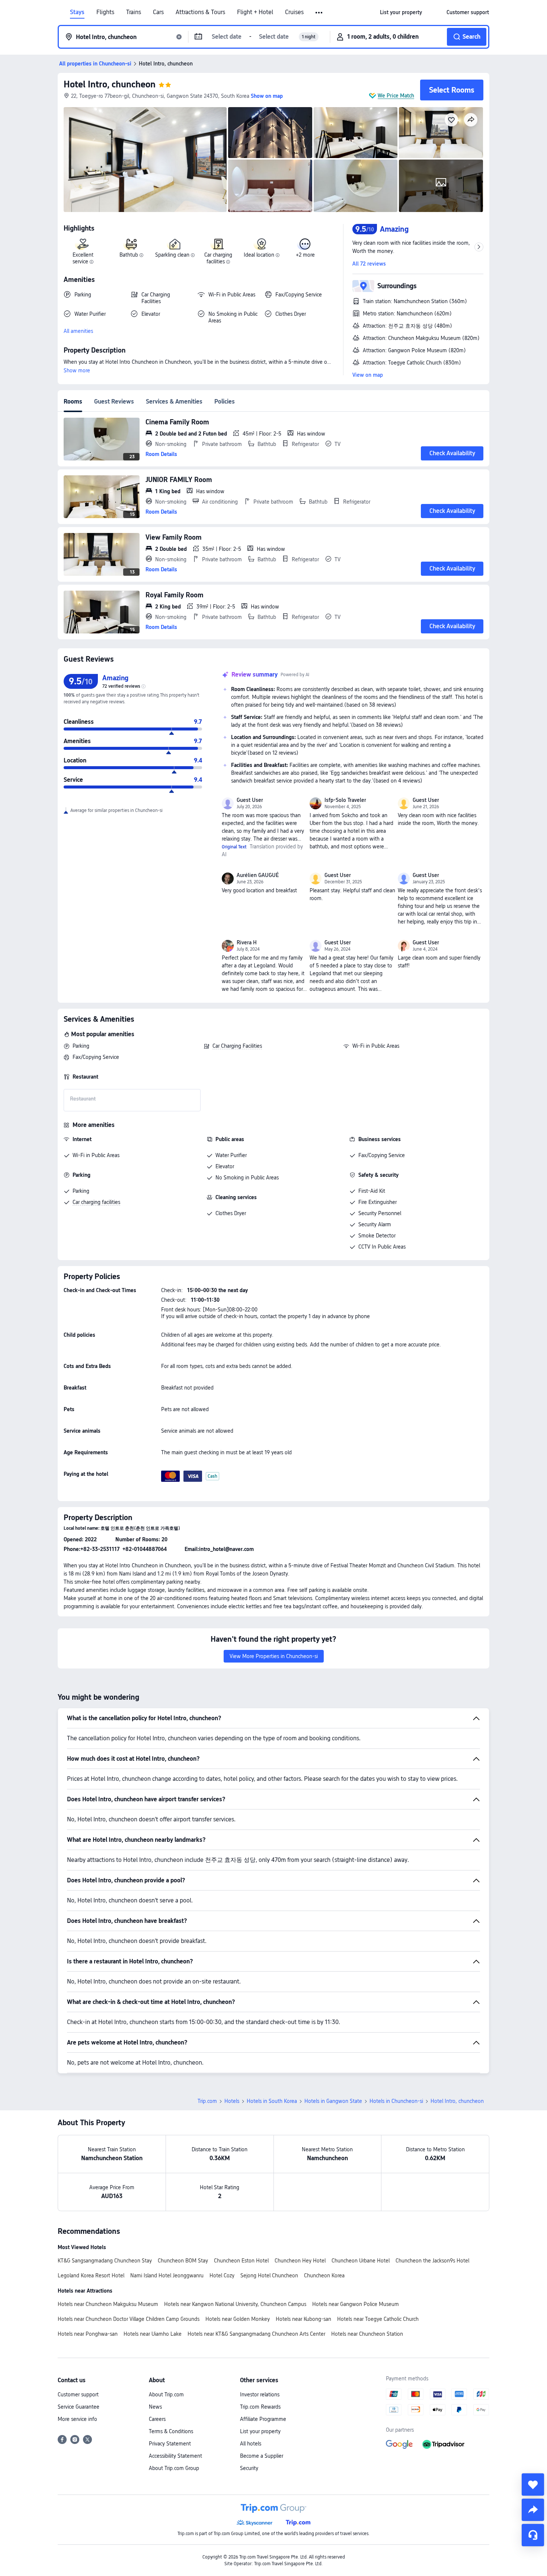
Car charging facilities (96, 1202)
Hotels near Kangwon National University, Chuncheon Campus (235, 2304)
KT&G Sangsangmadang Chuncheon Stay (105, 2261)
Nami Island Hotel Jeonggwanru (167, 2275)
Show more (77, 370)
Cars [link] (158, 12)
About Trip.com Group (174, 2468)
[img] (145, 160)
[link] (401, 12)
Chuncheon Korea (324, 2275)
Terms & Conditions (171, 2431)
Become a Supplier (262, 2456)
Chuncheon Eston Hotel (241, 2261)
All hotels (251, 2444)
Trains (134, 12)
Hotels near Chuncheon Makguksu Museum (108, 2304)
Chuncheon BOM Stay (183, 2261)
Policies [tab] (225, 402)
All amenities (78, 331)
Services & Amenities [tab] (174, 402)
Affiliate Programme (263, 2419)
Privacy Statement (170, 2444)
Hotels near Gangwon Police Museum (356, 2304)
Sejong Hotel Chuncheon (269, 2275)
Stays (77, 12)
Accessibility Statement (175, 2456)
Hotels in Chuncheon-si (396, 2101)
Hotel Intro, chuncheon (110, 84)
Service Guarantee (79, 2407)
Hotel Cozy (222, 2275)
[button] (319, 13)
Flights (105, 12)
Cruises (294, 12)
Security (249, 2468)
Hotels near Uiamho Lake (153, 2334)
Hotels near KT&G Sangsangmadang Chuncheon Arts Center (256, 2334)
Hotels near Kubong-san (303, 2319)
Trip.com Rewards (260, 2407)
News (155, 2407)
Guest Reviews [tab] (114, 402)
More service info (77, 2419)
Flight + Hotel (255, 12)
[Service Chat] (533, 2535)
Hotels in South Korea (272, 2101)
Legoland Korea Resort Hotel (91, 2275)
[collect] (533, 2485)
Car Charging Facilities (237, 1046)
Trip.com (207, 2101)
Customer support (78, 2394)
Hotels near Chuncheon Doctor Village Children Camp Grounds (129, 2319)
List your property (260, 2431)
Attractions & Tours (200, 12)
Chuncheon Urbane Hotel (361, 2261)
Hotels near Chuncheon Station (367, 2334)
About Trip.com (166, 2394)
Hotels (232, 2101)
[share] (533, 2510)
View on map (368, 375)
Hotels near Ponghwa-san (88, 2334)
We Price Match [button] (396, 96)
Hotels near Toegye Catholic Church (378, 2319)
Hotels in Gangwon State (333, 2101)
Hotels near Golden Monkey (238, 2319)
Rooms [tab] (73, 402)
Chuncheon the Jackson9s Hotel (432, 2261)
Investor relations (260, 2394)
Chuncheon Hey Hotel (300, 2261)
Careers (157, 2419)
